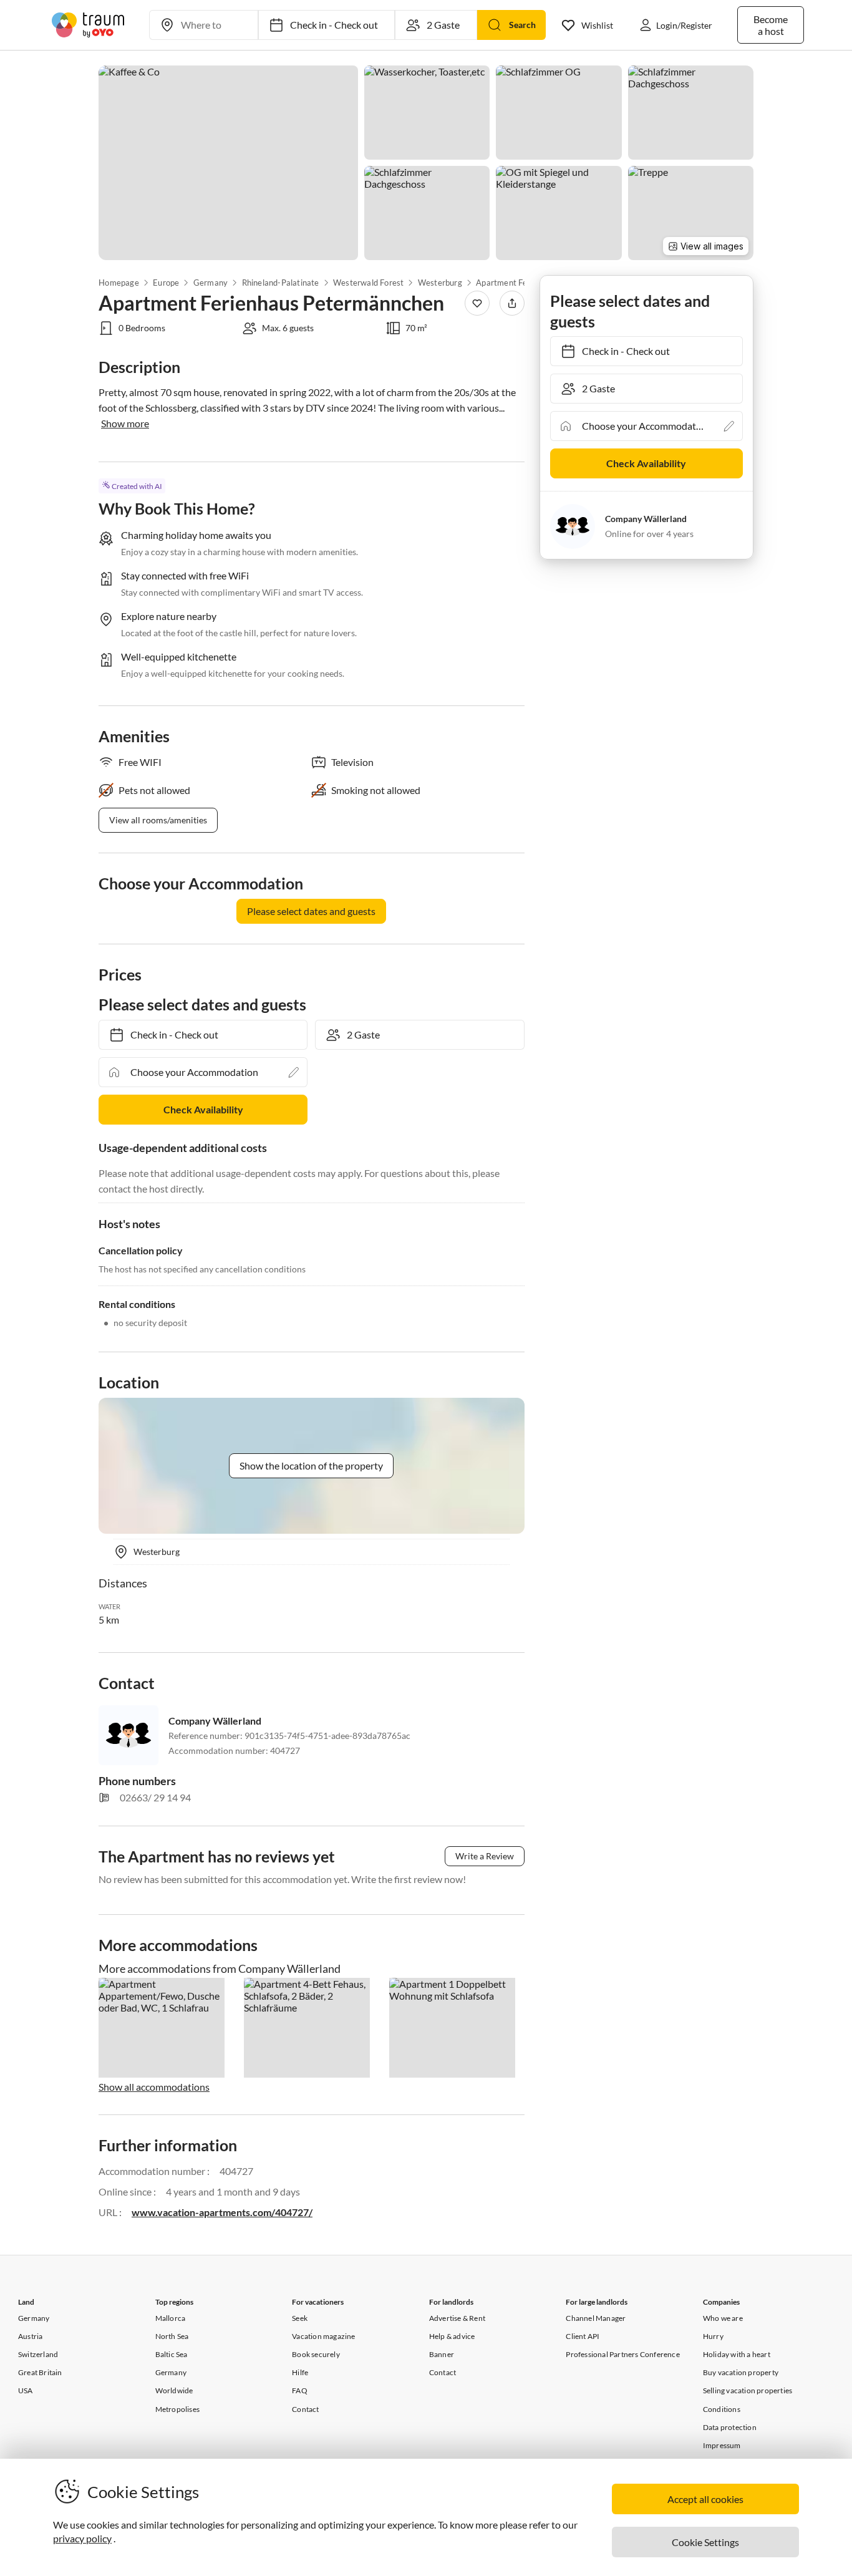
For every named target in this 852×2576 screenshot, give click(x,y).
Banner (442, 2354)
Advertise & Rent (457, 2318)
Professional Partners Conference (622, 2354)
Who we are (723, 2318)
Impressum (722, 2445)
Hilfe (300, 2372)
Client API (583, 2336)
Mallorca (171, 2318)
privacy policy (82, 2538)
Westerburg (440, 283)
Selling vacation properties (748, 2390)
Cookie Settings (705, 2542)
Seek (300, 2318)
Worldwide (174, 2390)
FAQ (300, 2390)
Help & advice (452, 2336)
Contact (305, 2409)
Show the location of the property (311, 1465)
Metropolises (177, 2409)
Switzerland (38, 2354)
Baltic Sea (172, 2354)
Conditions (722, 2409)
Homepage (119, 283)
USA (26, 2390)
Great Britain (40, 2372)
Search (522, 25)
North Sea (172, 2336)
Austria (30, 2336)
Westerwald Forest (368, 283)
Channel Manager (596, 2318)
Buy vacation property (741, 2372)
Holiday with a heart (737, 2354)
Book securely (316, 2354)
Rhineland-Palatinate (280, 283)
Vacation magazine (323, 2336)
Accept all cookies (705, 2499)
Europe (166, 283)
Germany (211, 283)
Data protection (730, 2427)
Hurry (713, 2336)
